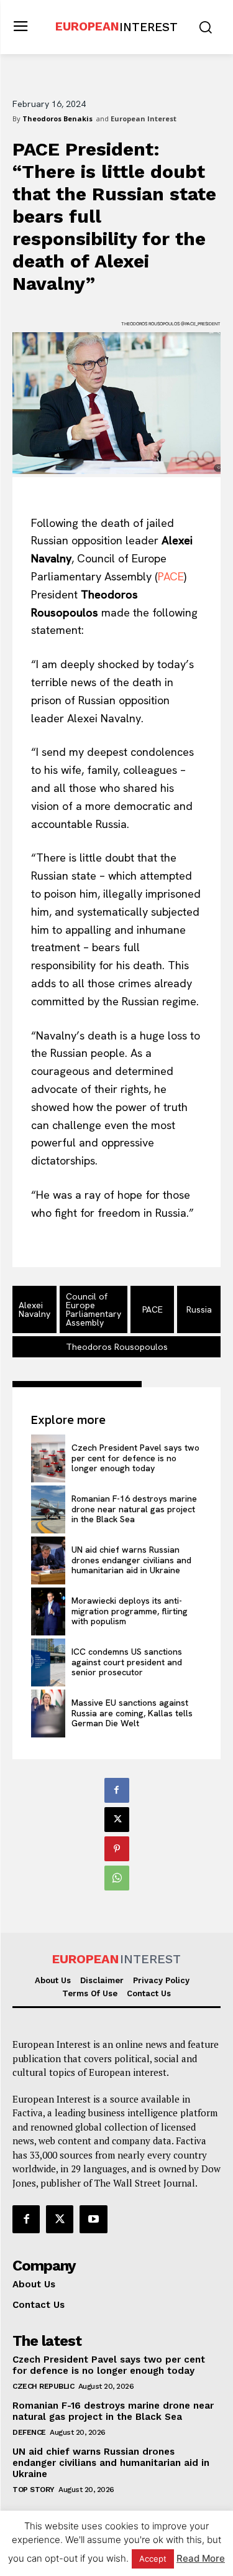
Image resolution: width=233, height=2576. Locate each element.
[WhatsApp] (117, 1878)
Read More (201, 2558)
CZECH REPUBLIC (43, 2386)
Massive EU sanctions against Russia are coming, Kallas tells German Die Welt (132, 1713)
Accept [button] (153, 2559)
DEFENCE (29, 2432)
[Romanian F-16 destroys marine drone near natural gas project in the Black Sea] (48, 1509)
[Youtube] (93, 2219)
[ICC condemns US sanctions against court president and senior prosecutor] (48, 1662)
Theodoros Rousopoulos (117, 1347)
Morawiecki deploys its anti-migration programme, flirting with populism (130, 1611)
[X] (117, 1820)
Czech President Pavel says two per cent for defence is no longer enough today (135, 1458)
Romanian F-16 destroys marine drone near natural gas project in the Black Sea (134, 1509)
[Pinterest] (117, 1849)
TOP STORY (34, 2490)
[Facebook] (117, 1790)
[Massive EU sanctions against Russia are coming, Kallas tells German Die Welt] (48, 1713)
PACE (171, 576)
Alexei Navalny (34, 1309)
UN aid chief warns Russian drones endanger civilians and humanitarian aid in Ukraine (131, 1560)
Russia (199, 1309)
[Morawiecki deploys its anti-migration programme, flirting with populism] (48, 1611)
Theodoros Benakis (57, 119)
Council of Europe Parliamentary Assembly (94, 1309)
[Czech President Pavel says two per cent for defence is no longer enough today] (48, 1458)
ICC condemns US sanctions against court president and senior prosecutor (127, 1662)
